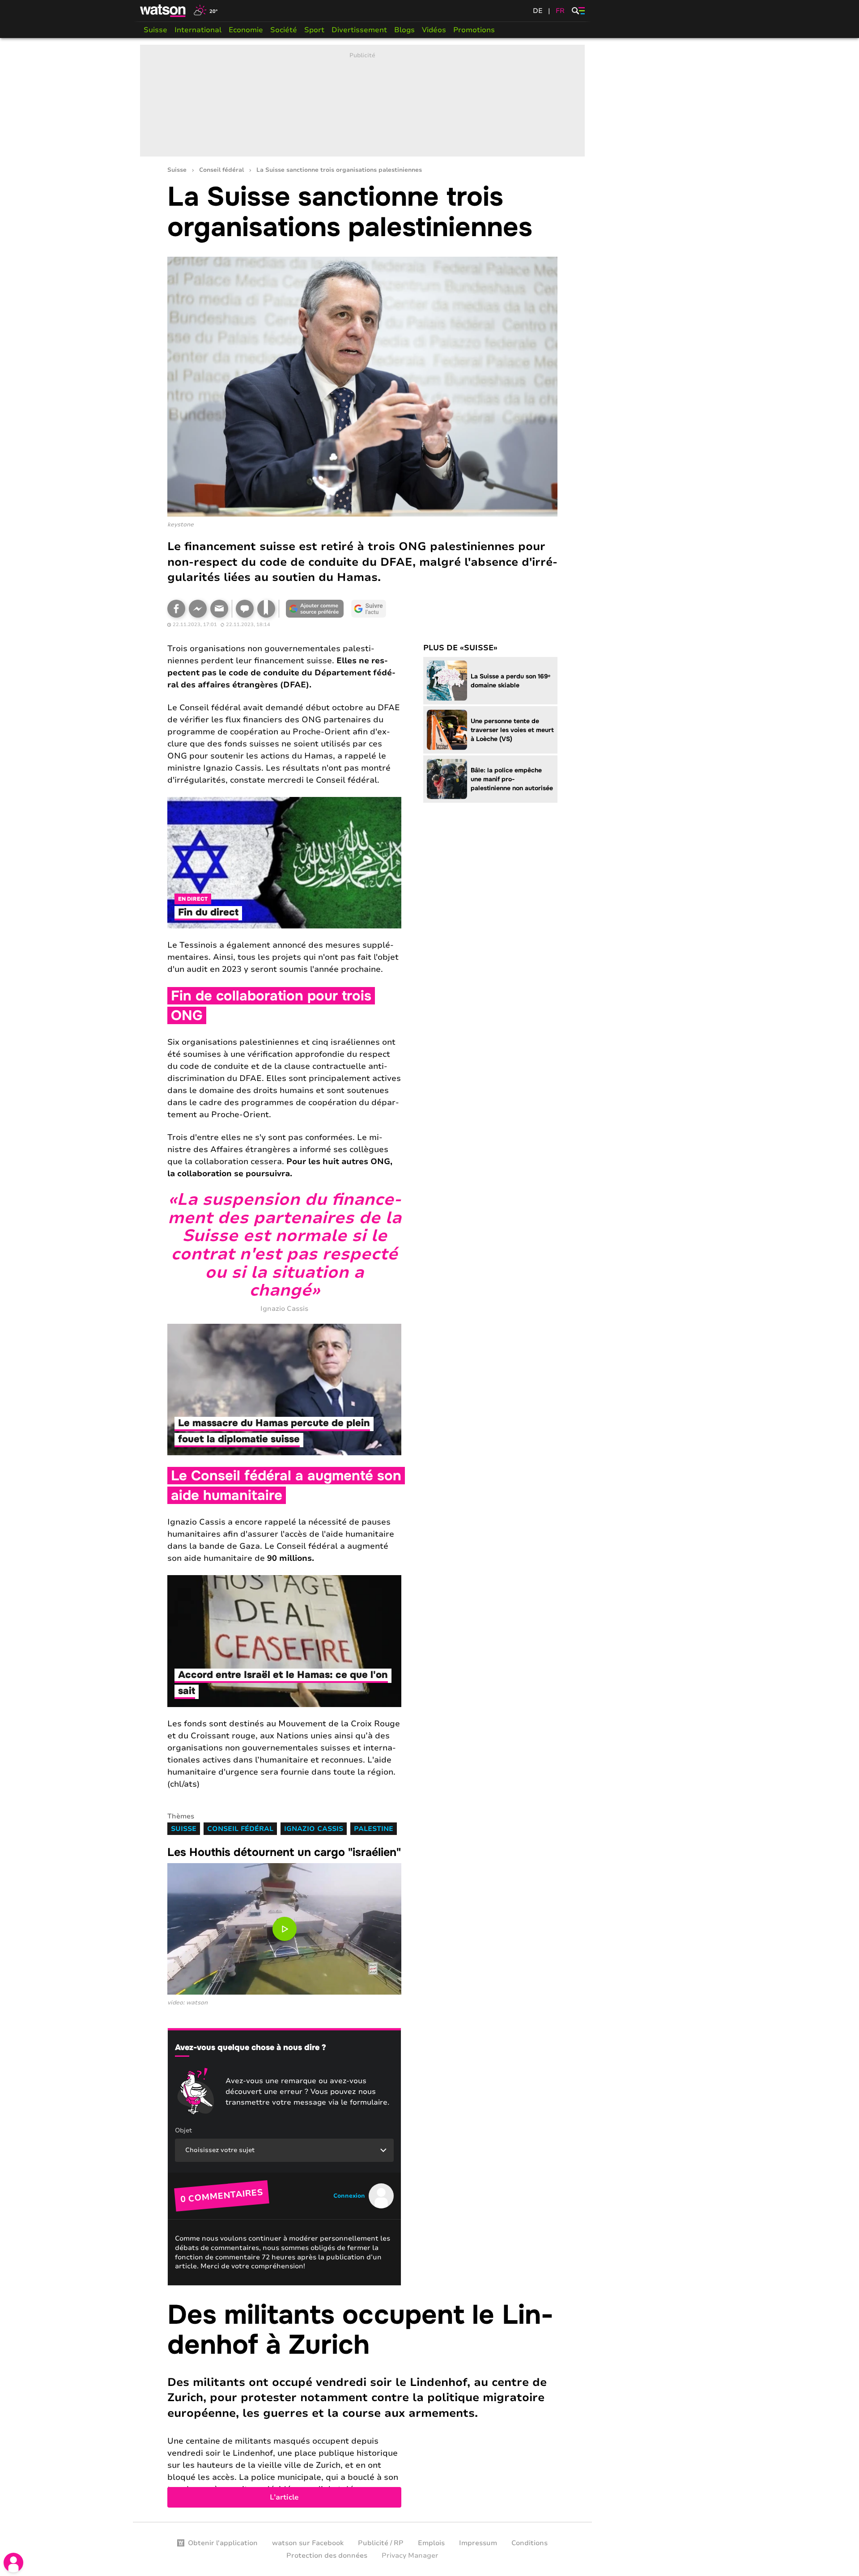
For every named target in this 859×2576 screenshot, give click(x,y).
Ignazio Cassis (314, 1829)
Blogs (404, 30)
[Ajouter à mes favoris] (266, 609)
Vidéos (434, 30)
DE (538, 11)
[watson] (163, 11)
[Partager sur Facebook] (176, 609)
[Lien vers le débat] (245, 609)
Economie (246, 30)
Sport (314, 30)
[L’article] (362, 2404)
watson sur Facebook (308, 2543)
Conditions (529, 2543)
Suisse (155, 30)
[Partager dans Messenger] (198, 609)
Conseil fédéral (221, 170)
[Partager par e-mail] (219, 609)
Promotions (474, 30)
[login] (13, 2563)
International (198, 30)
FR (560, 11)
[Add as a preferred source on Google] (315, 609)
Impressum (478, 2543)
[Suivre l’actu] (369, 609)
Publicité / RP (381, 2543)
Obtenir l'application (223, 2543)
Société (284, 30)
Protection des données (327, 2555)
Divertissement (359, 30)
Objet (183, 2130)
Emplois (431, 2543)
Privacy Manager (410, 2555)
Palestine (374, 1829)
